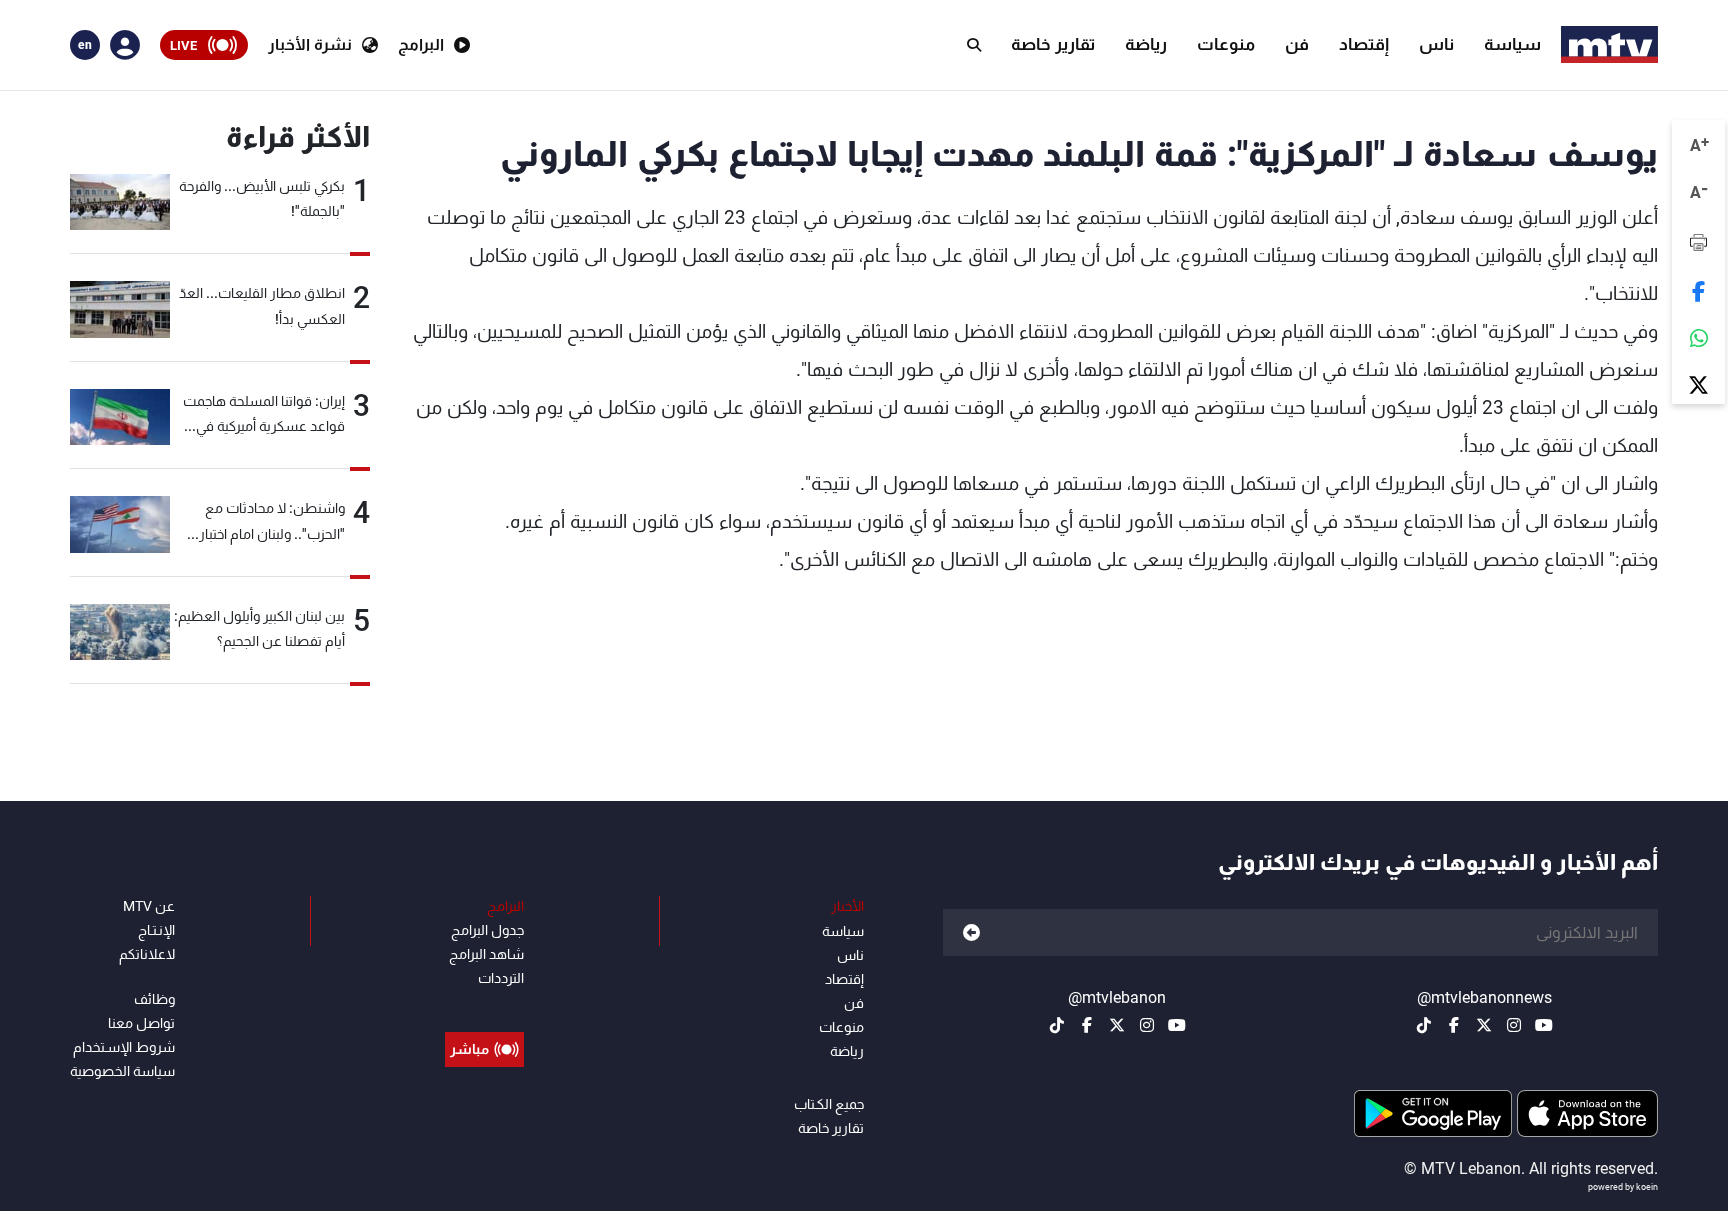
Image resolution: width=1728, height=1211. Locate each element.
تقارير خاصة (1053, 44)
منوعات (1226, 44)
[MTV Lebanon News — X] (1484, 1025)
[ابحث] (974, 45)
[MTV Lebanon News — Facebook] (1454, 1025)
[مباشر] (484, 1004)
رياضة (1146, 44)
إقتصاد (1364, 44)
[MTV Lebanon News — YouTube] (1544, 1025)
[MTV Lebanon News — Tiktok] (1424, 1025)
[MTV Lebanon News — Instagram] (1514, 1025)
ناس (1436, 44)
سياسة (1512, 44)
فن (1297, 44)
